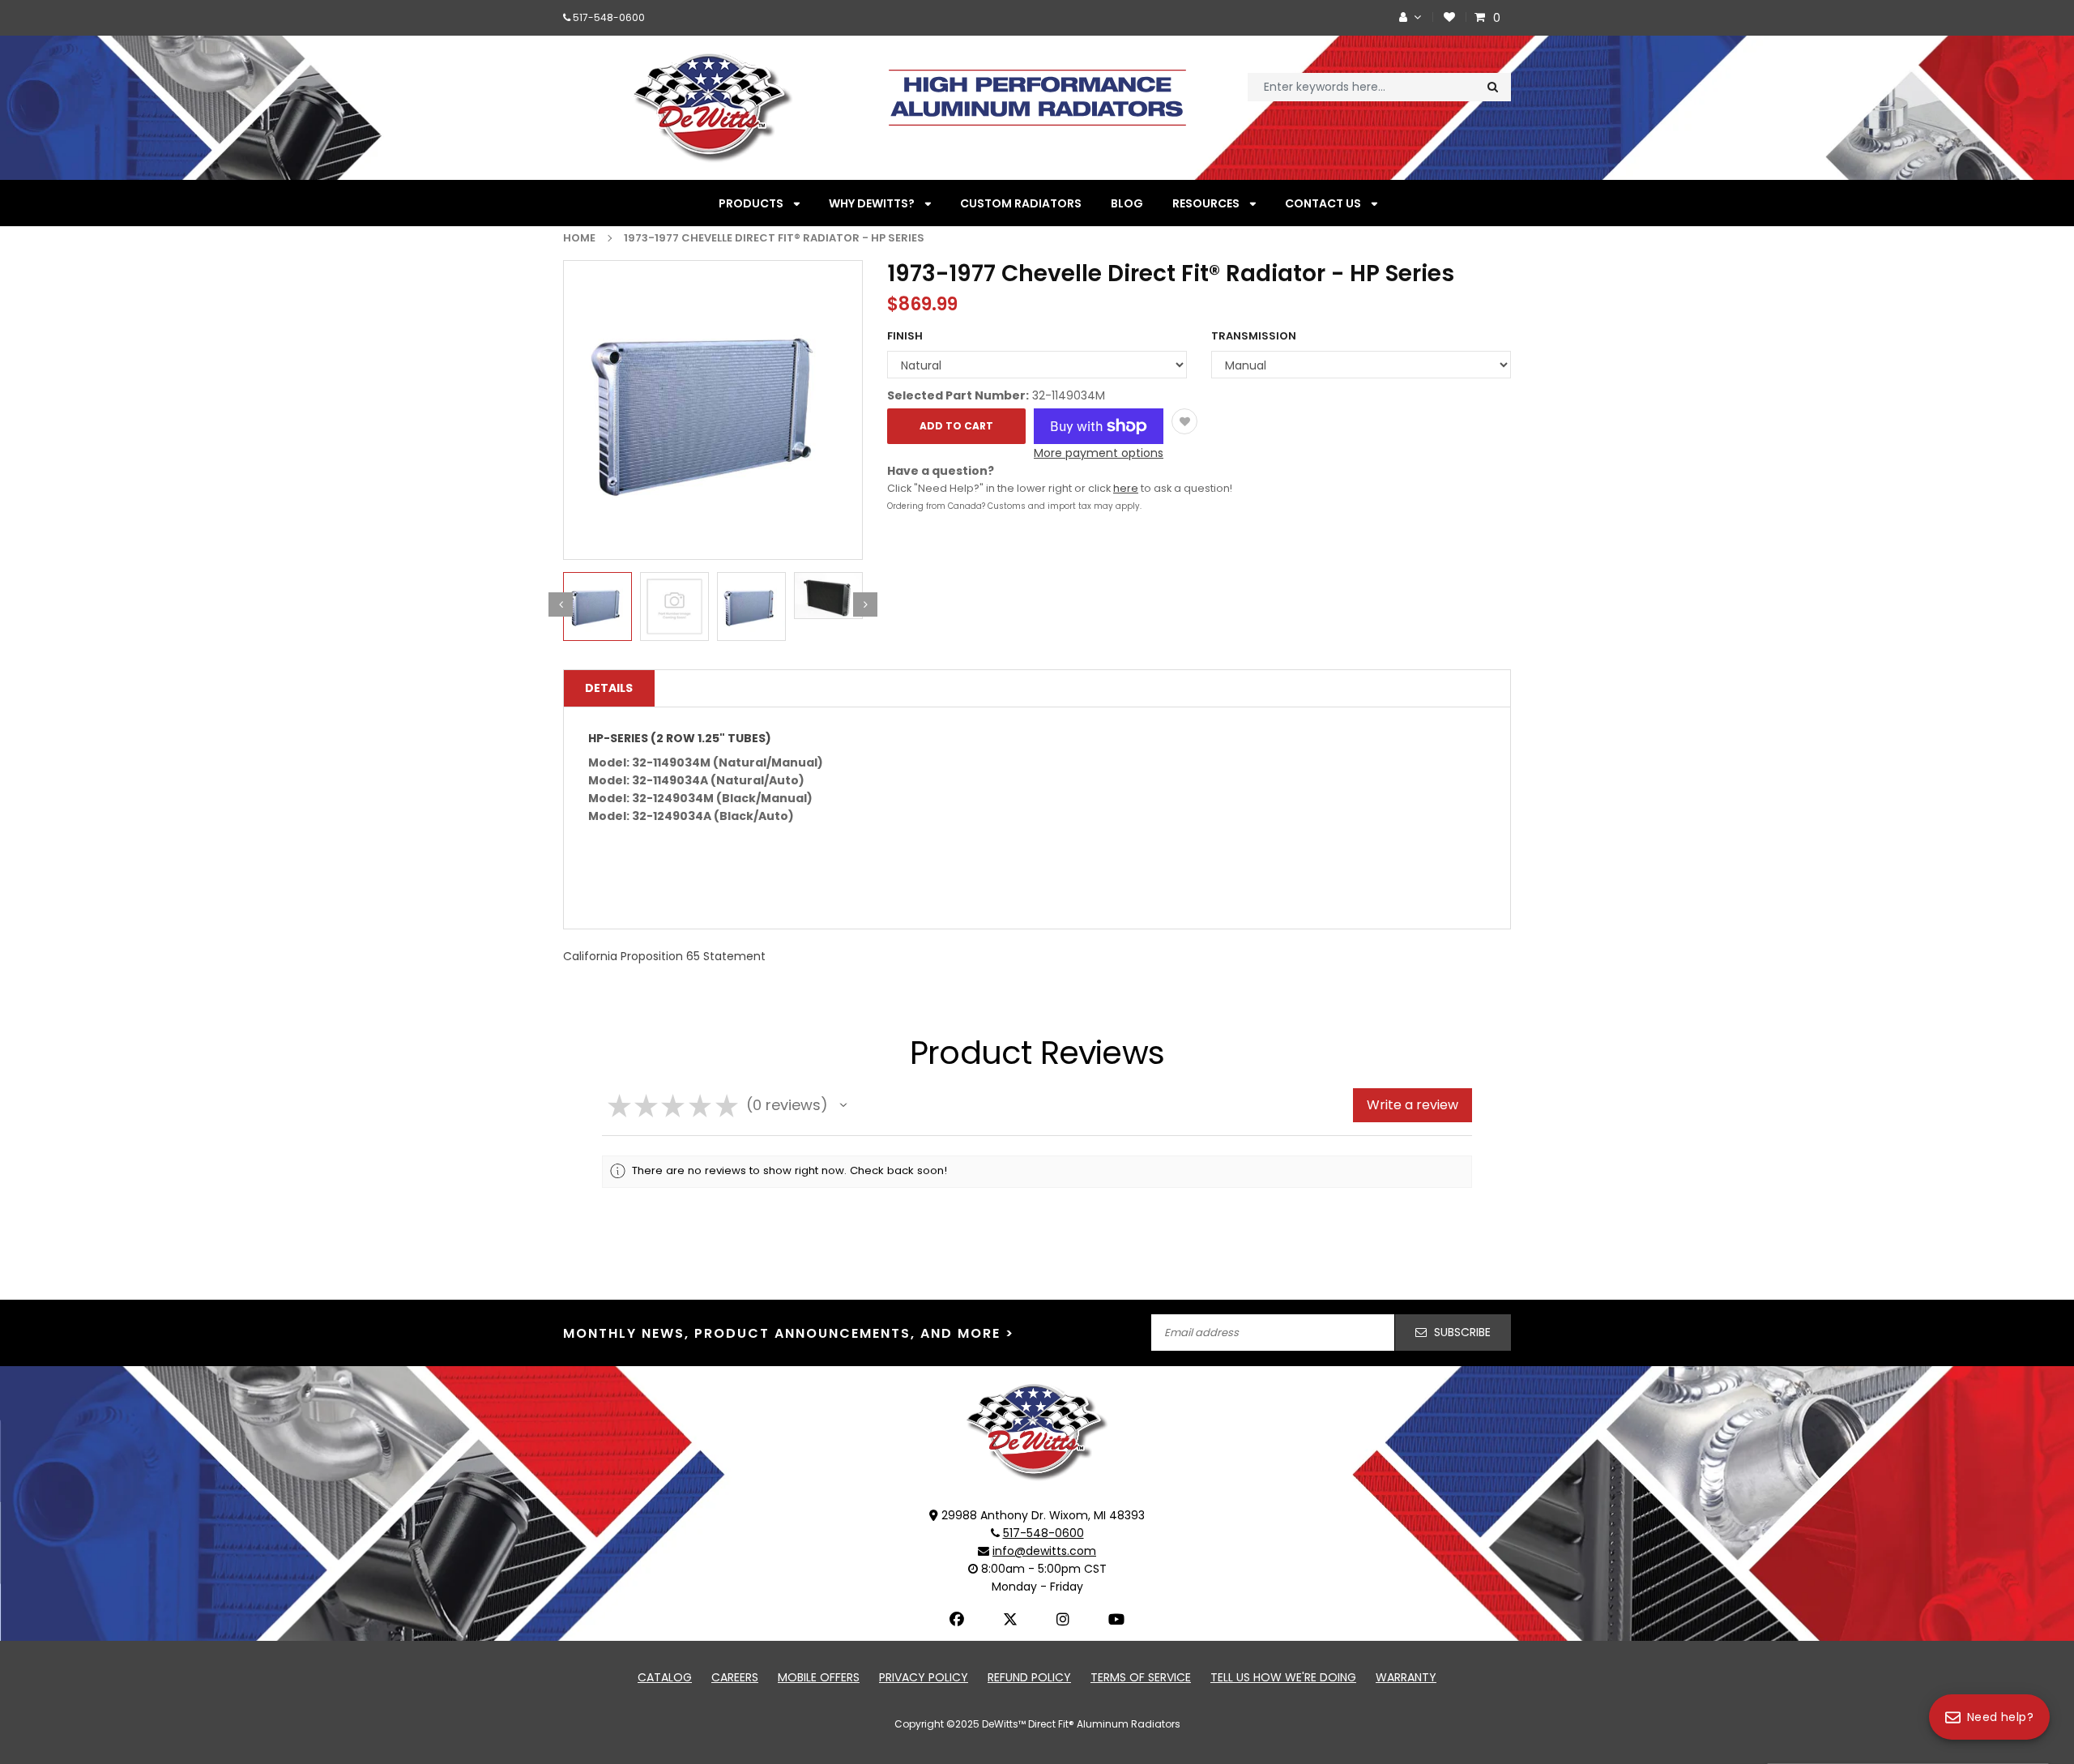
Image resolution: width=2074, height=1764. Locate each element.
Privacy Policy (924, 1677)
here (1126, 488)
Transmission (1254, 336)
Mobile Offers (819, 1677)
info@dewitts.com (1044, 1551)
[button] (843, 1105)
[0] (1482, 17)
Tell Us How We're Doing (1283, 1677)
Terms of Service (1141, 1677)
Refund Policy (1029, 1677)
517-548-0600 (609, 17)
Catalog (665, 1677)
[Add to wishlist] (1184, 421)
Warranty (1406, 1677)
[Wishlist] (1449, 17)
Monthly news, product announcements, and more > (789, 1333)
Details (609, 688)
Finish (905, 336)
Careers (735, 1677)
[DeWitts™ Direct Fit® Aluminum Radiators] (1037, 1431)
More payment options (1099, 453)
